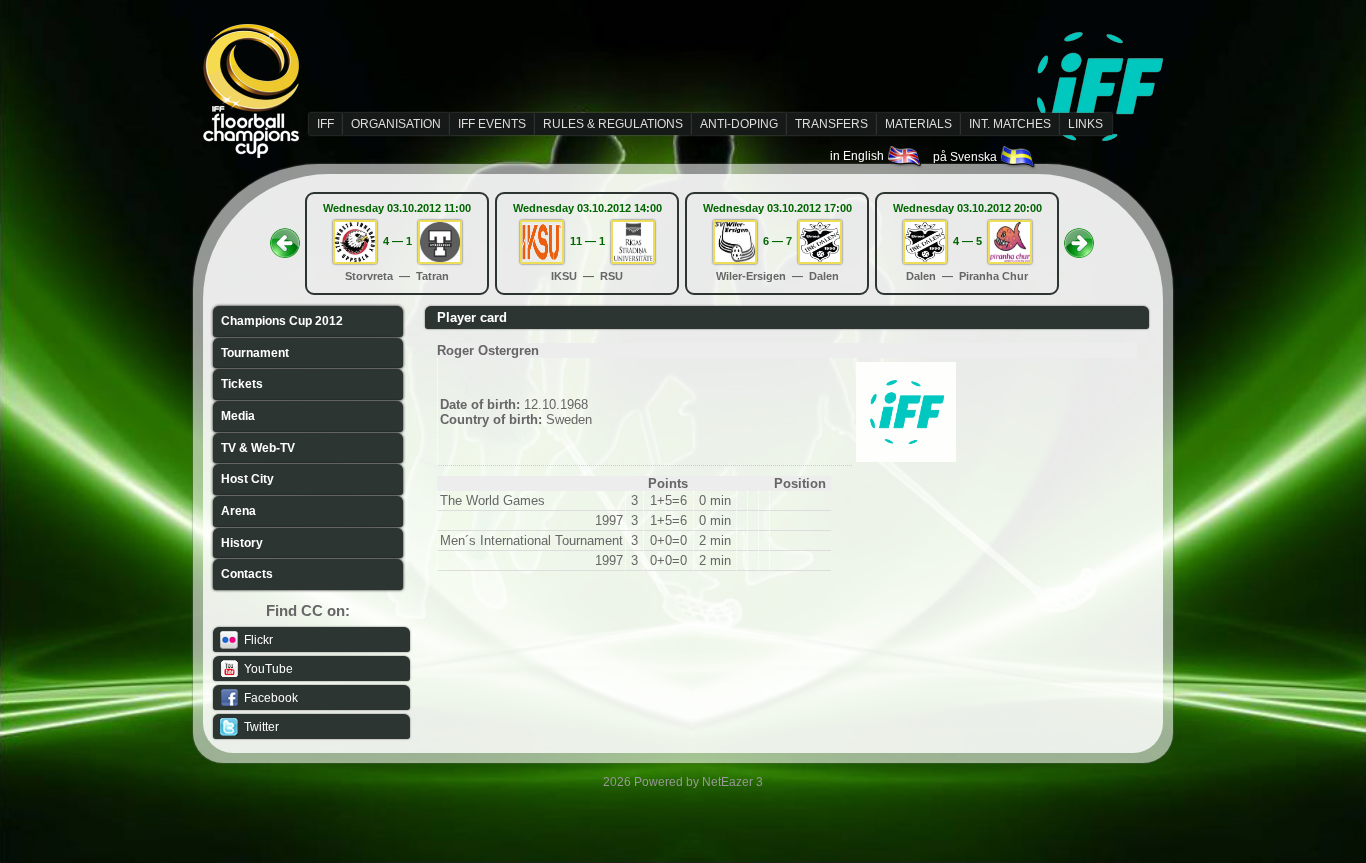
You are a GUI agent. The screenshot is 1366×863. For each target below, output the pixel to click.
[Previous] (285, 237)
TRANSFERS (831, 124)
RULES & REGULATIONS (613, 124)
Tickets (242, 384)
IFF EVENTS (492, 124)
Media (238, 416)
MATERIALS (918, 124)
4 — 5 (967, 241)
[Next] (1079, 237)
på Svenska (966, 157)
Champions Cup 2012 (282, 321)
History (242, 543)
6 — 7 (777, 241)
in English (858, 156)
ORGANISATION (396, 124)
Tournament (255, 353)
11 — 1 (587, 241)
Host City (247, 479)
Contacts (247, 574)
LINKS (1085, 124)
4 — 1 (397, 241)
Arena (238, 511)
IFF (325, 124)
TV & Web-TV (258, 448)
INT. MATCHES (1010, 124)
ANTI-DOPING (739, 124)
